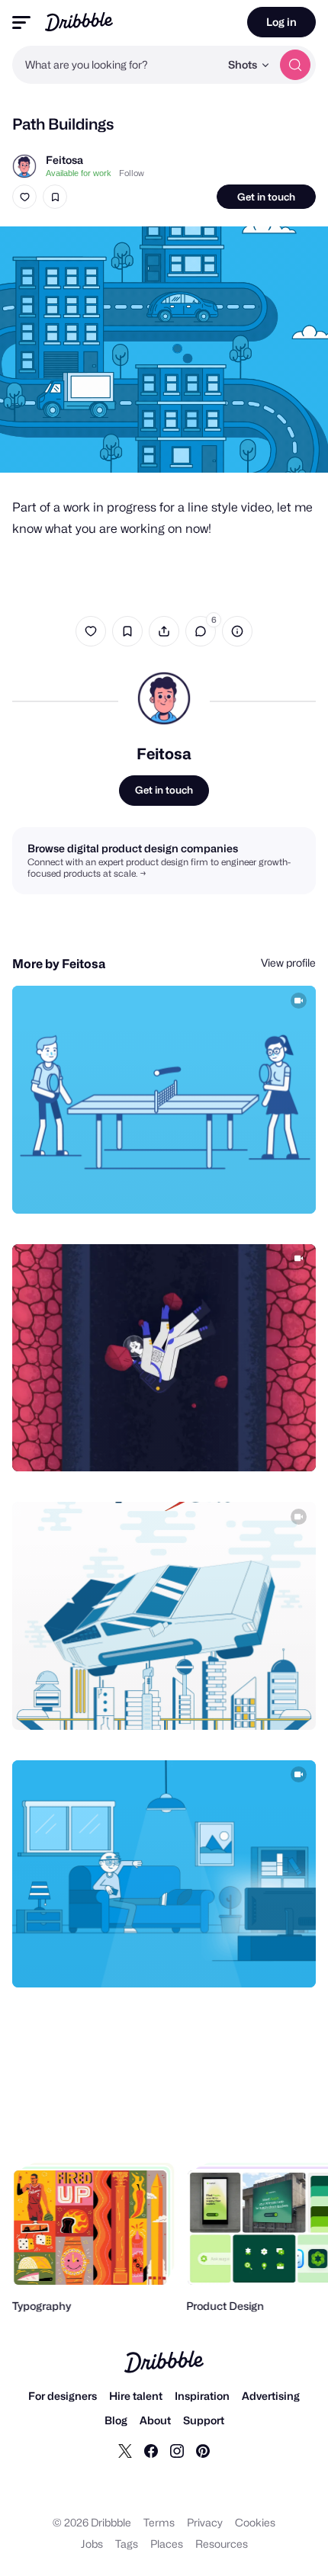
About (155, 2420)
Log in (281, 22)
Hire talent (136, 2396)
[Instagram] (177, 2450)
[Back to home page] (79, 22)
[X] (125, 2450)
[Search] (295, 65)
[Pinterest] (203, 2450)
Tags (127, 2544)
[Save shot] (55, 197)
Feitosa (64, 160)
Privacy (205, 2522)
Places (167, 2544)
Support (204, 2420)
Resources (222, 2544)
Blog (116, 2420)
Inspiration (202, 2396)
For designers (63, 2396)
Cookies (255, 2522)
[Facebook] (151, 2450)
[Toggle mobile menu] (21, 22)
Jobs (92, 2544)
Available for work (79, 173)
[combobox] (116, 65)
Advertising (271, 2396)
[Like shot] (24, 197)
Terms (159, 2522)
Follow (132, 173)
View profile (288, 962)
